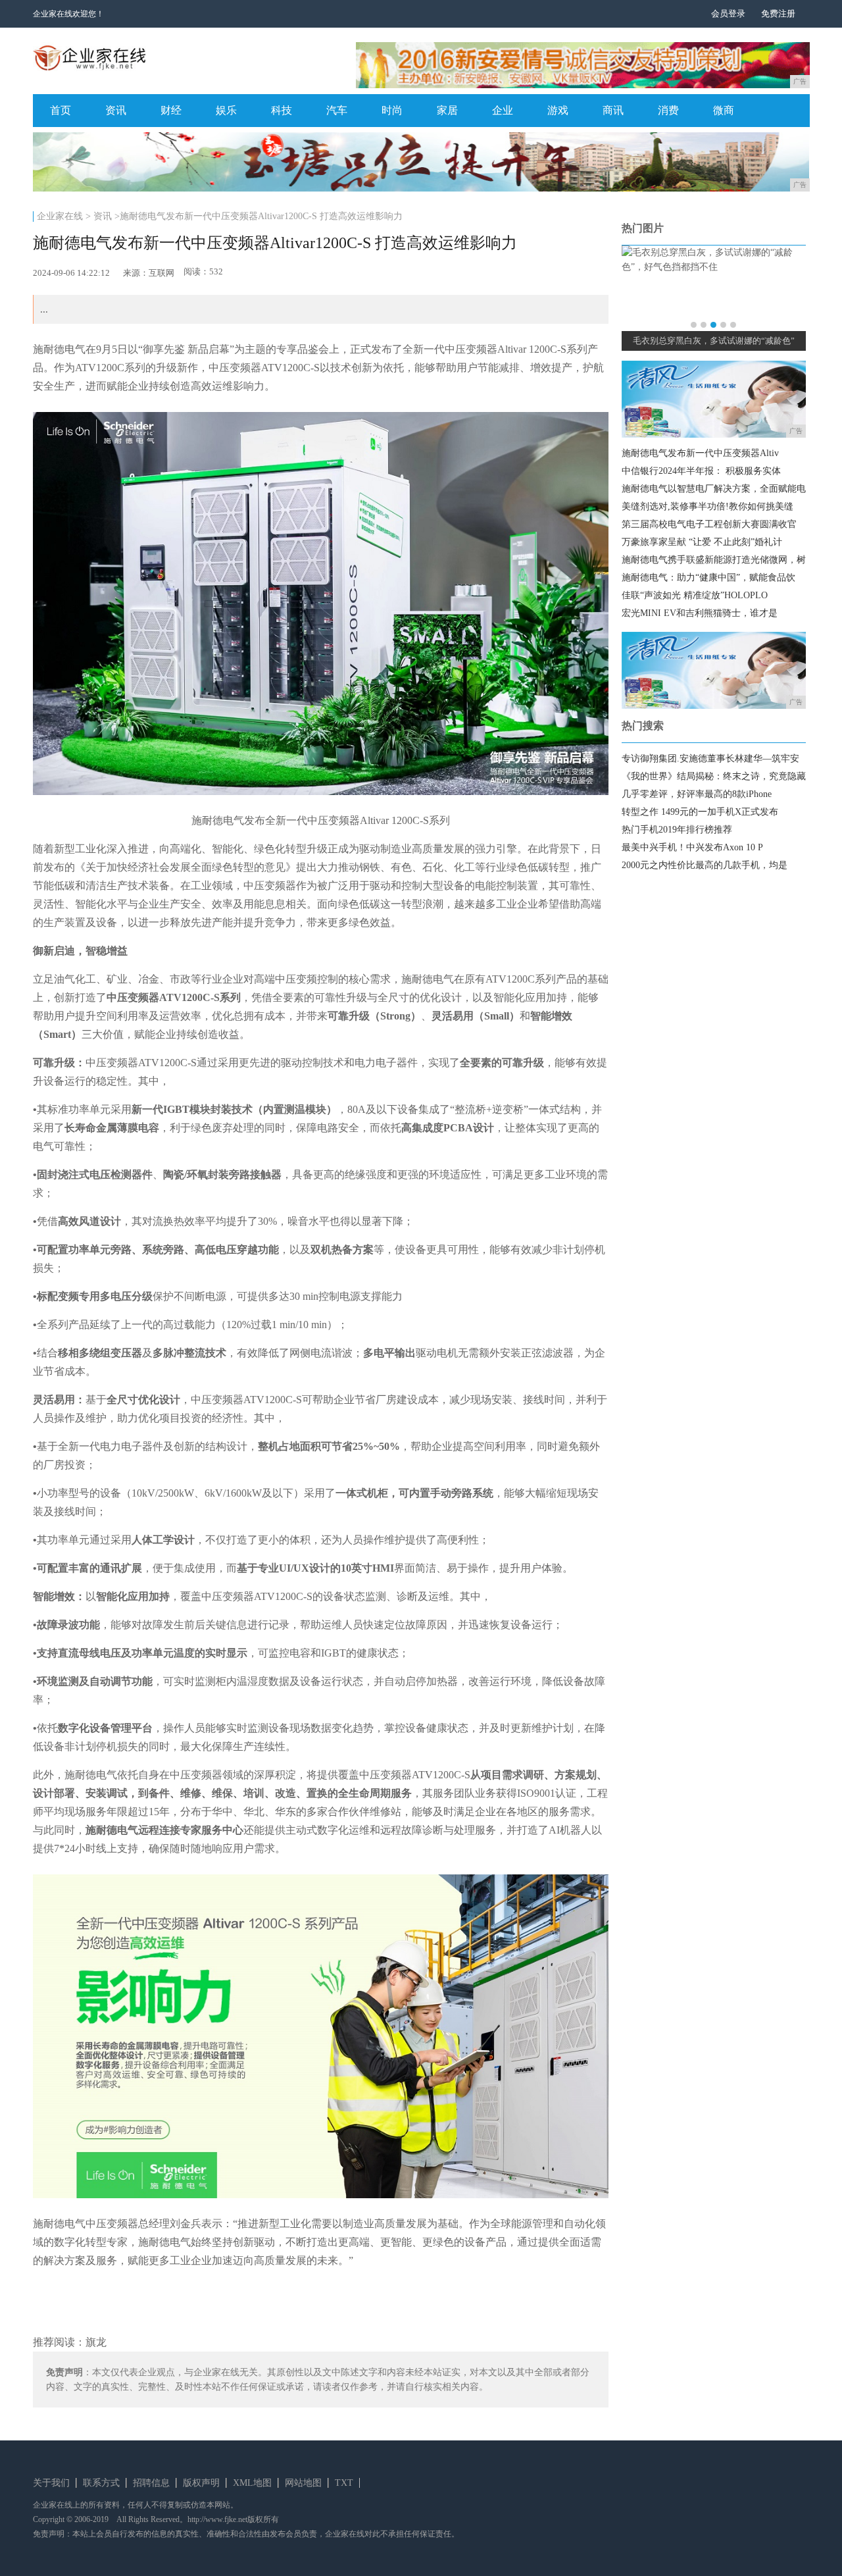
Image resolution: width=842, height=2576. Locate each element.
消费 (668, 110)
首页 (61, 110)
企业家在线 (60, 216)
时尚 (392, 110)
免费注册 (778, 13)
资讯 (116, 110)
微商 (724, 110)
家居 (447, 110)
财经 (171, 110)
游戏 (558, 110)
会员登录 (728, 13)
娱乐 (226, 110)
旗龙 (96, 2342)
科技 (282, 110)
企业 (503, 110)
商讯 (613, 110)
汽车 (337, 110)
